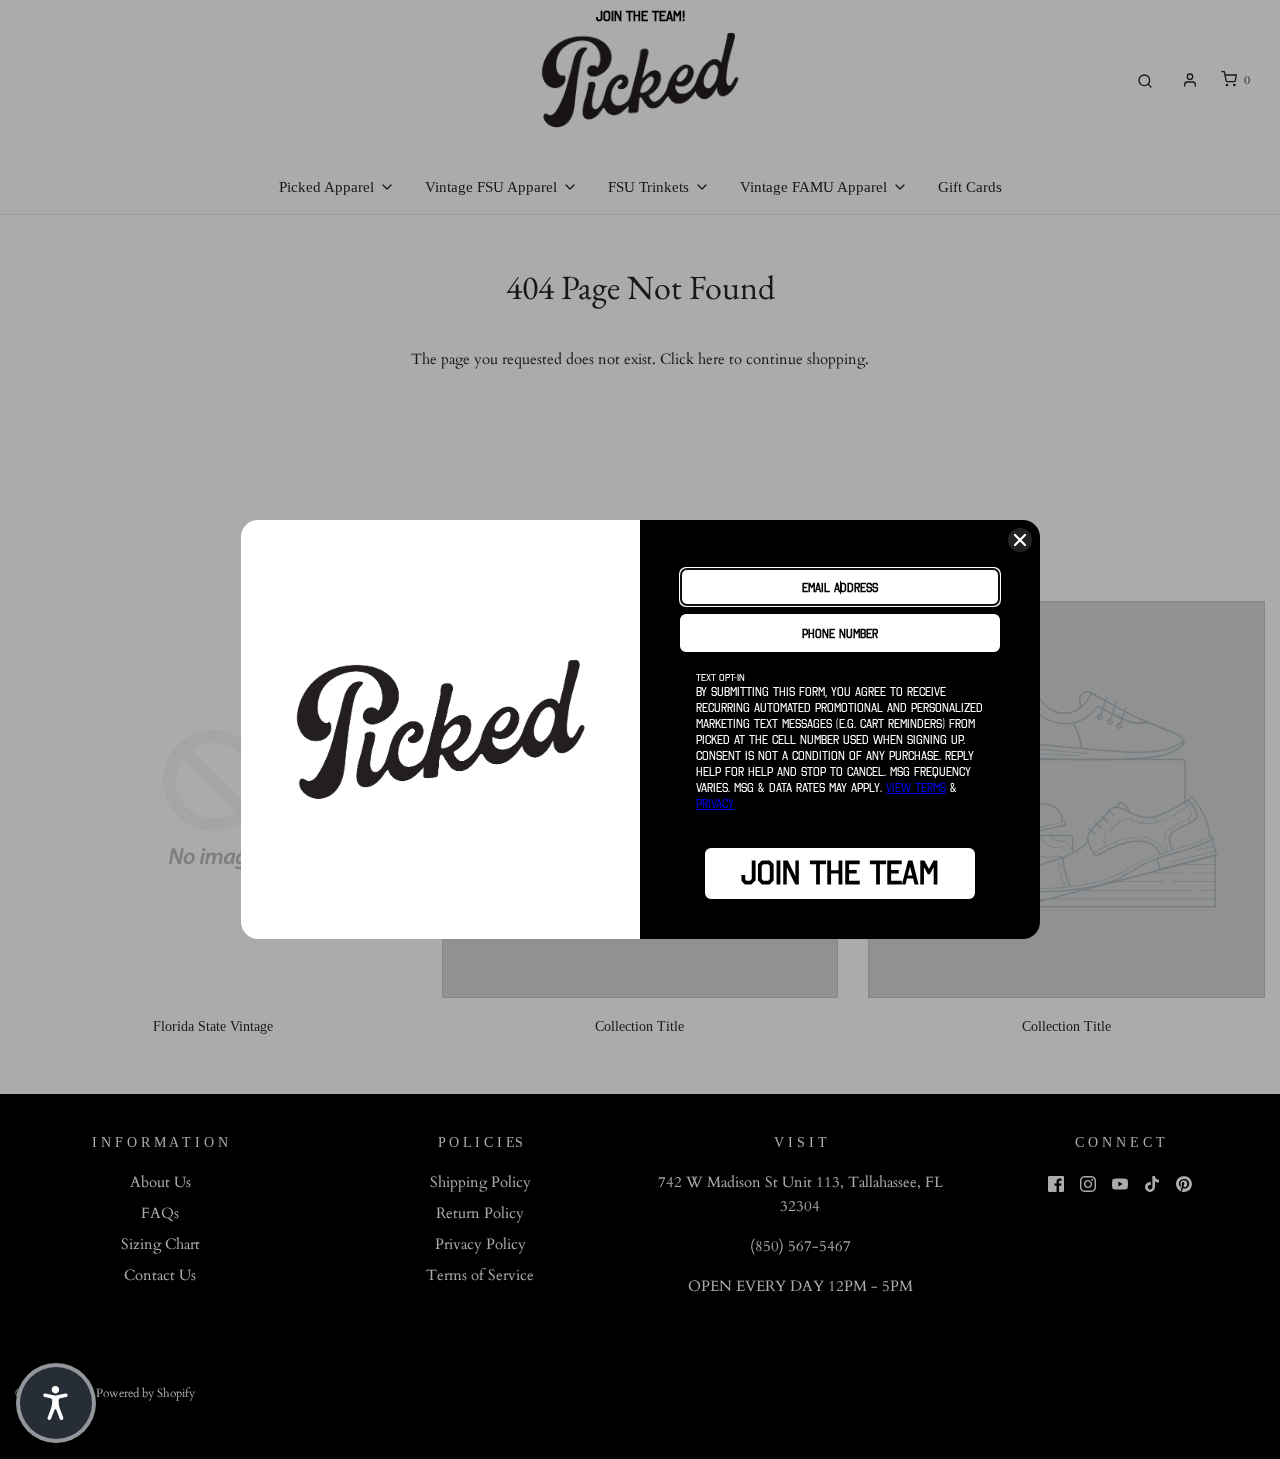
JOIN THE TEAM (840, 873)
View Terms (916, 787)
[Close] (1020, 540)
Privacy (715, 803)
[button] (56, 1403)
